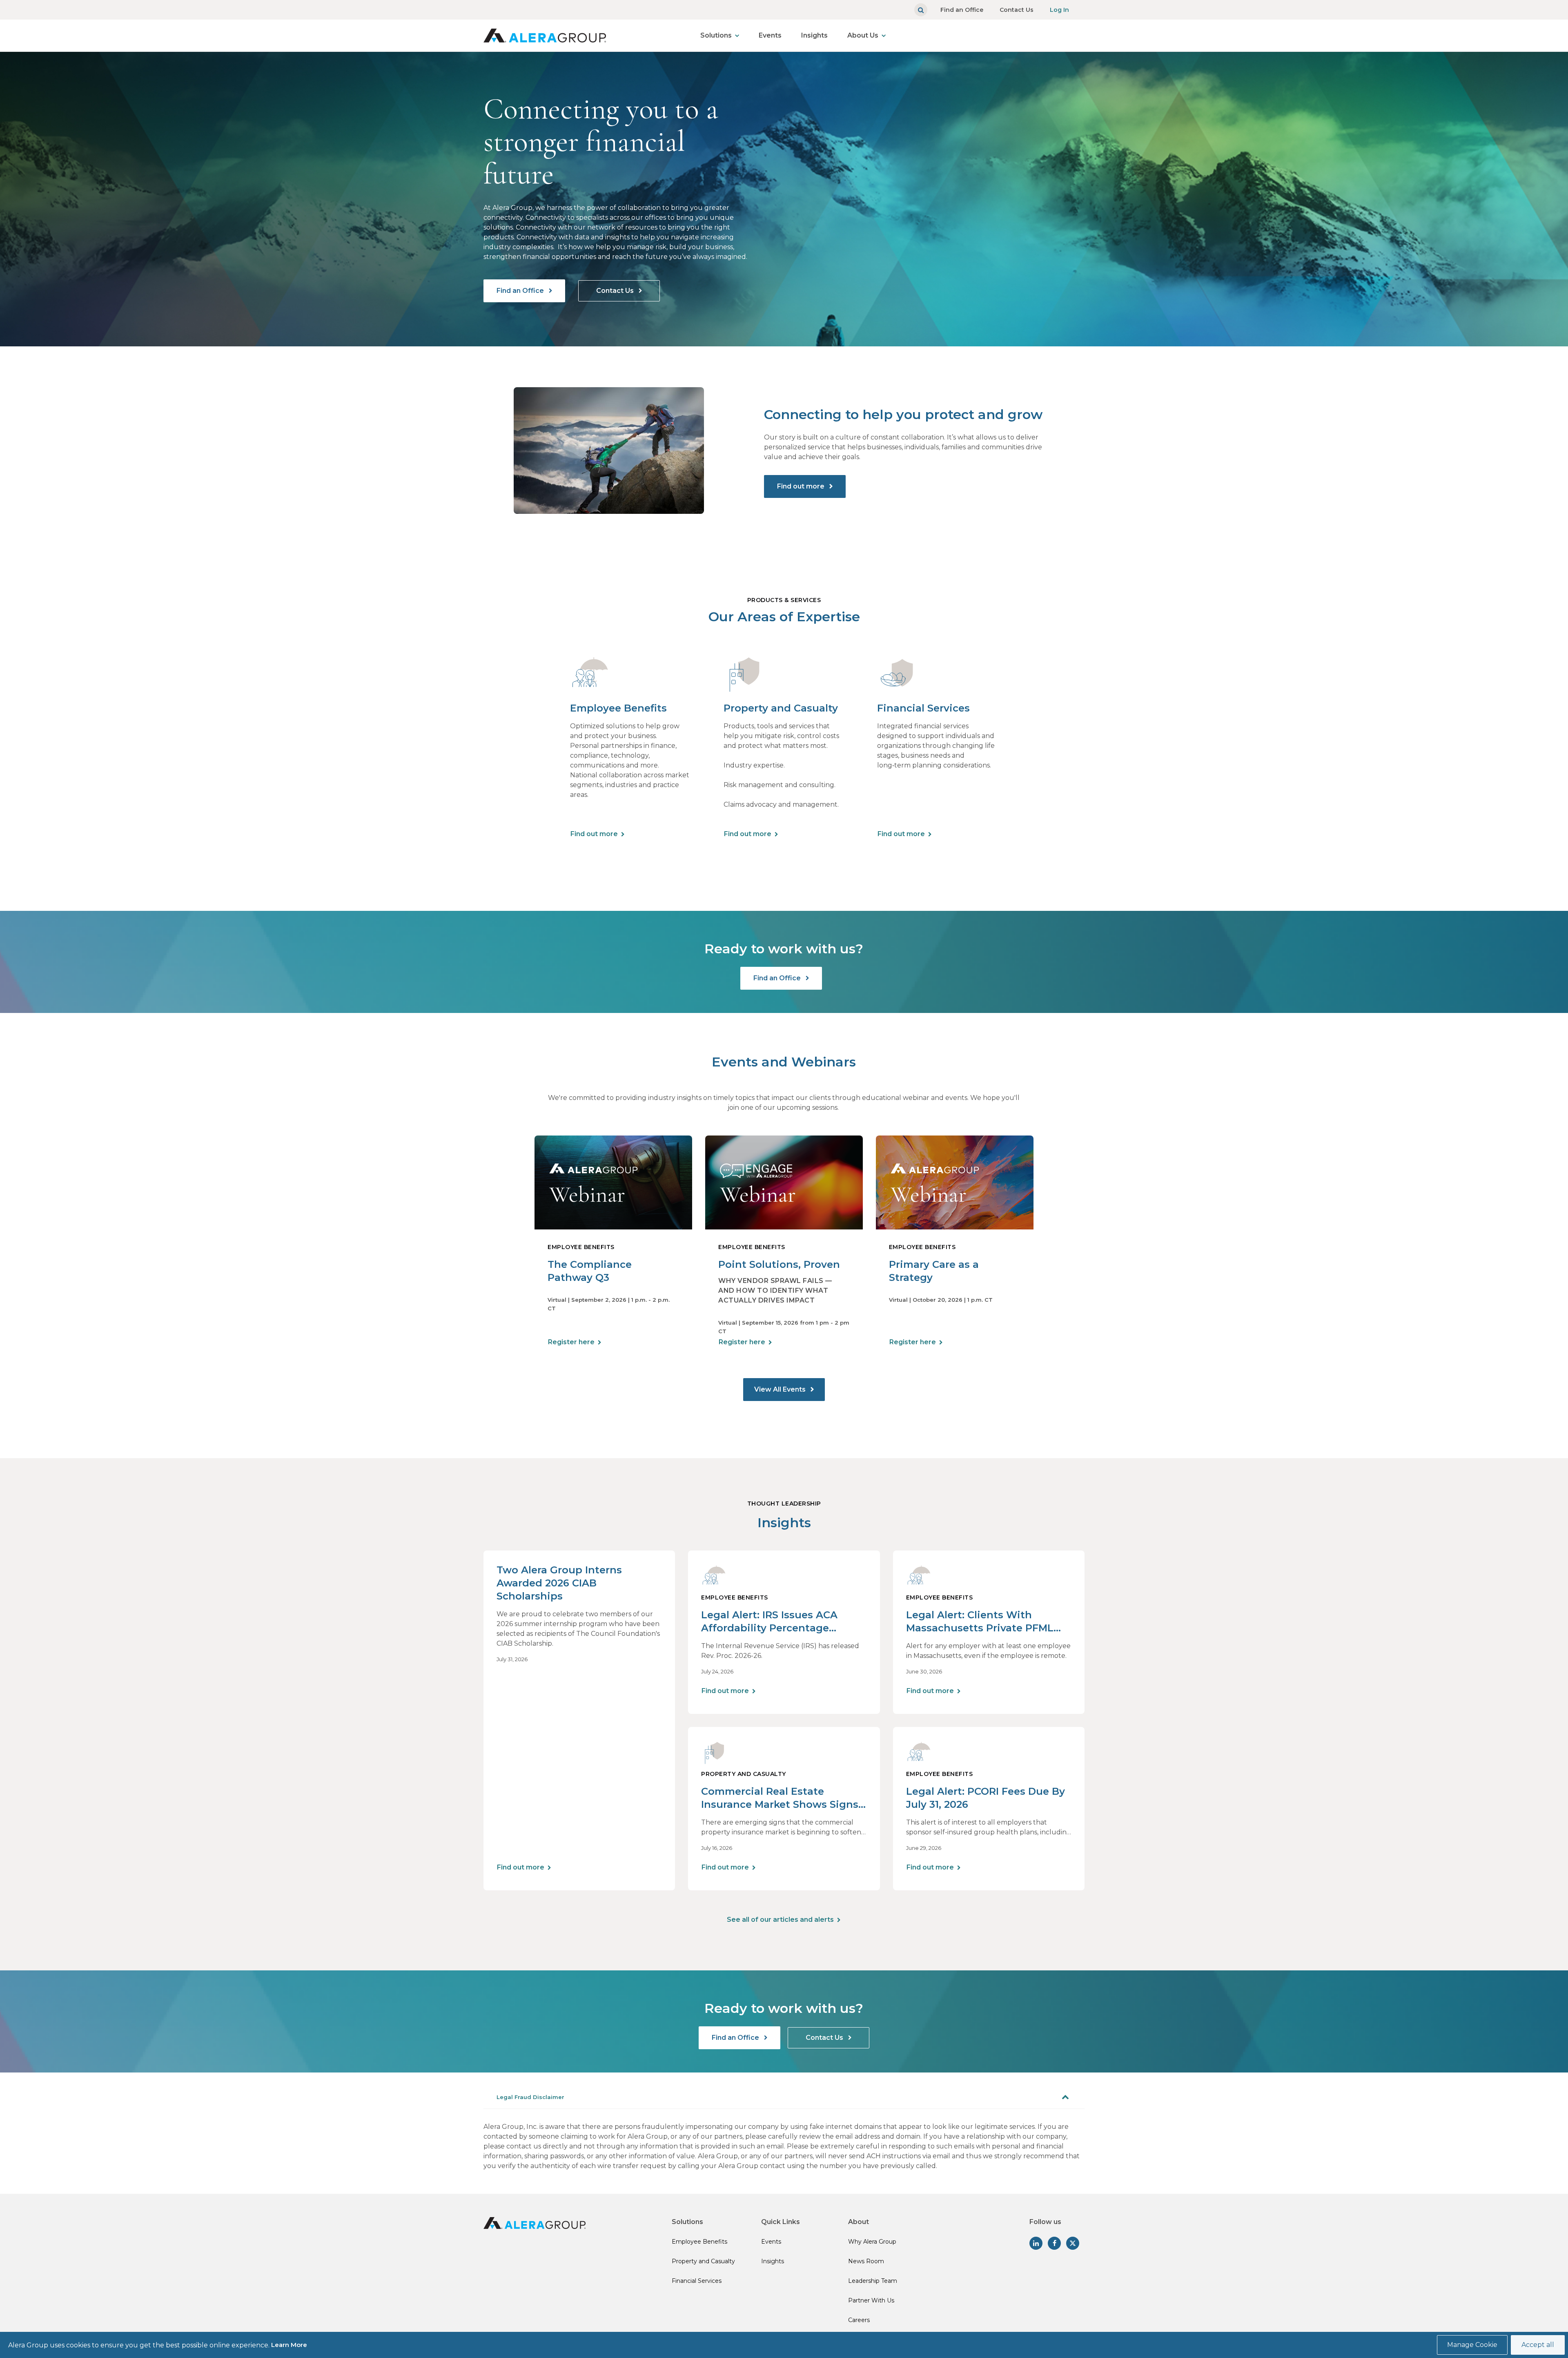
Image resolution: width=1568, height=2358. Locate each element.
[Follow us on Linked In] (1036, 2243)
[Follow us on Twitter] (1073, 2243)
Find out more (802, 486)
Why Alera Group (872, 2242)
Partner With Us (871, 2300)
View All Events (781, 1389)
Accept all (1538, 2345)
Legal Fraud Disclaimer (530, 2097)
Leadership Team (873, 2281)
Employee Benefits (699, 2242)
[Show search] (921, 10)
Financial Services (697, 2281)
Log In (1059, 10)
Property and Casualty (703, 2261)
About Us (863, 35)
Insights (814, 35)
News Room (866, 2261)
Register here (571, 1342)
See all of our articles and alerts (780, 1920)
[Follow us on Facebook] (1054, 2243)
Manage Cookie (1472, 2345)
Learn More (289, 2345)
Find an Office (962, 10)
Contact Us (1017, 10)
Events (770, 35)
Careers (859, 2320)
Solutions (716, 35)
